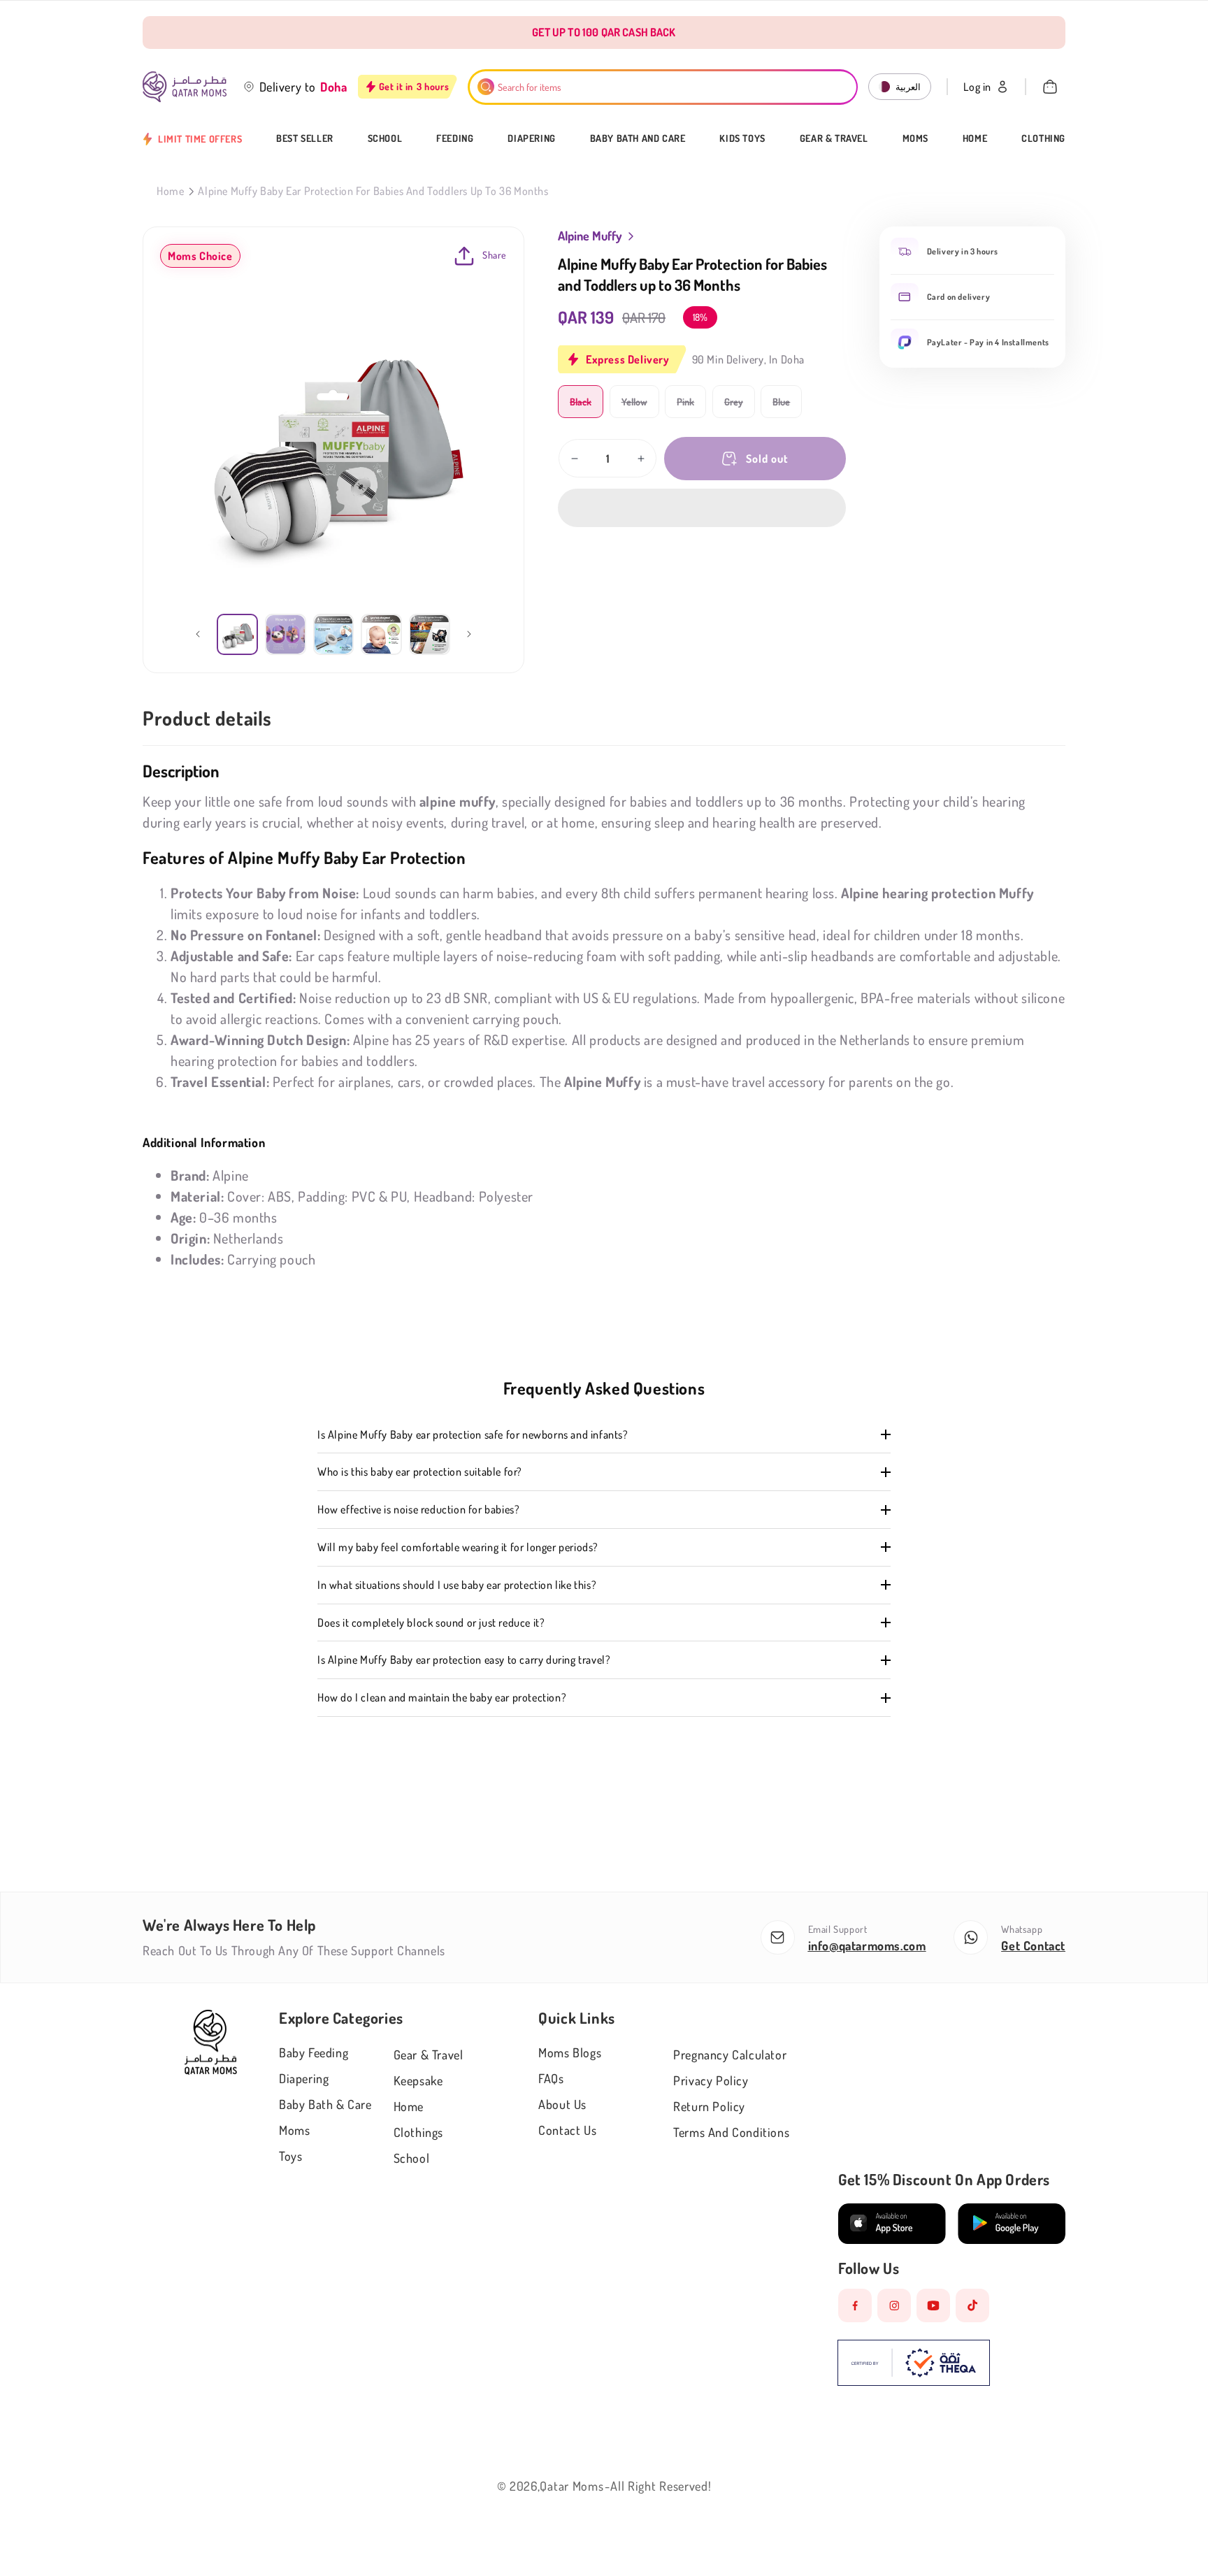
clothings (418, 2132)
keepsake (418, 2080)
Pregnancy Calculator (730, 2055)
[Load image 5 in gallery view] (430, 634)
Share (495, 255)
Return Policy (709, 2106)
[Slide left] (198, 634)
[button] (702, 508)
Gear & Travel (834, 138)
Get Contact (1033, 1945)
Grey (740, 406)
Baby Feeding (314, 2052)
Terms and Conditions (731, 2132)
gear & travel (429, 2055)
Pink (691, 406)
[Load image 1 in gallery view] (237, 634)
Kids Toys (742, 138)
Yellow (640, 406)
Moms (915, 138)
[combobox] (663, 87)
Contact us (567, 2130)
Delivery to (288, 87)
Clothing (1043, 138)
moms (294, 2130)
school (412, 2158)
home (409, 2106)
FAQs (551, 2078)
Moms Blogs (570, 2052)
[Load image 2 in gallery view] (286, 634)
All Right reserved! (661, 2486)
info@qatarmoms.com (867, 1945)
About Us (562, 2104)
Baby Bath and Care (638, 138)
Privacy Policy (711, 2080)
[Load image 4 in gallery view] (381, 634)
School (385, 138)
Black (587, 406)
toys (290, 2156)
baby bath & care (325, 2104)
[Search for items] (486, 87)
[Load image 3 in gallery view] (334, 634)
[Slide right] (469, 634)
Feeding (455, 138)
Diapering (531, 138)
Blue (787, 406)
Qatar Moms (571, 2486)
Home (975, 138)
